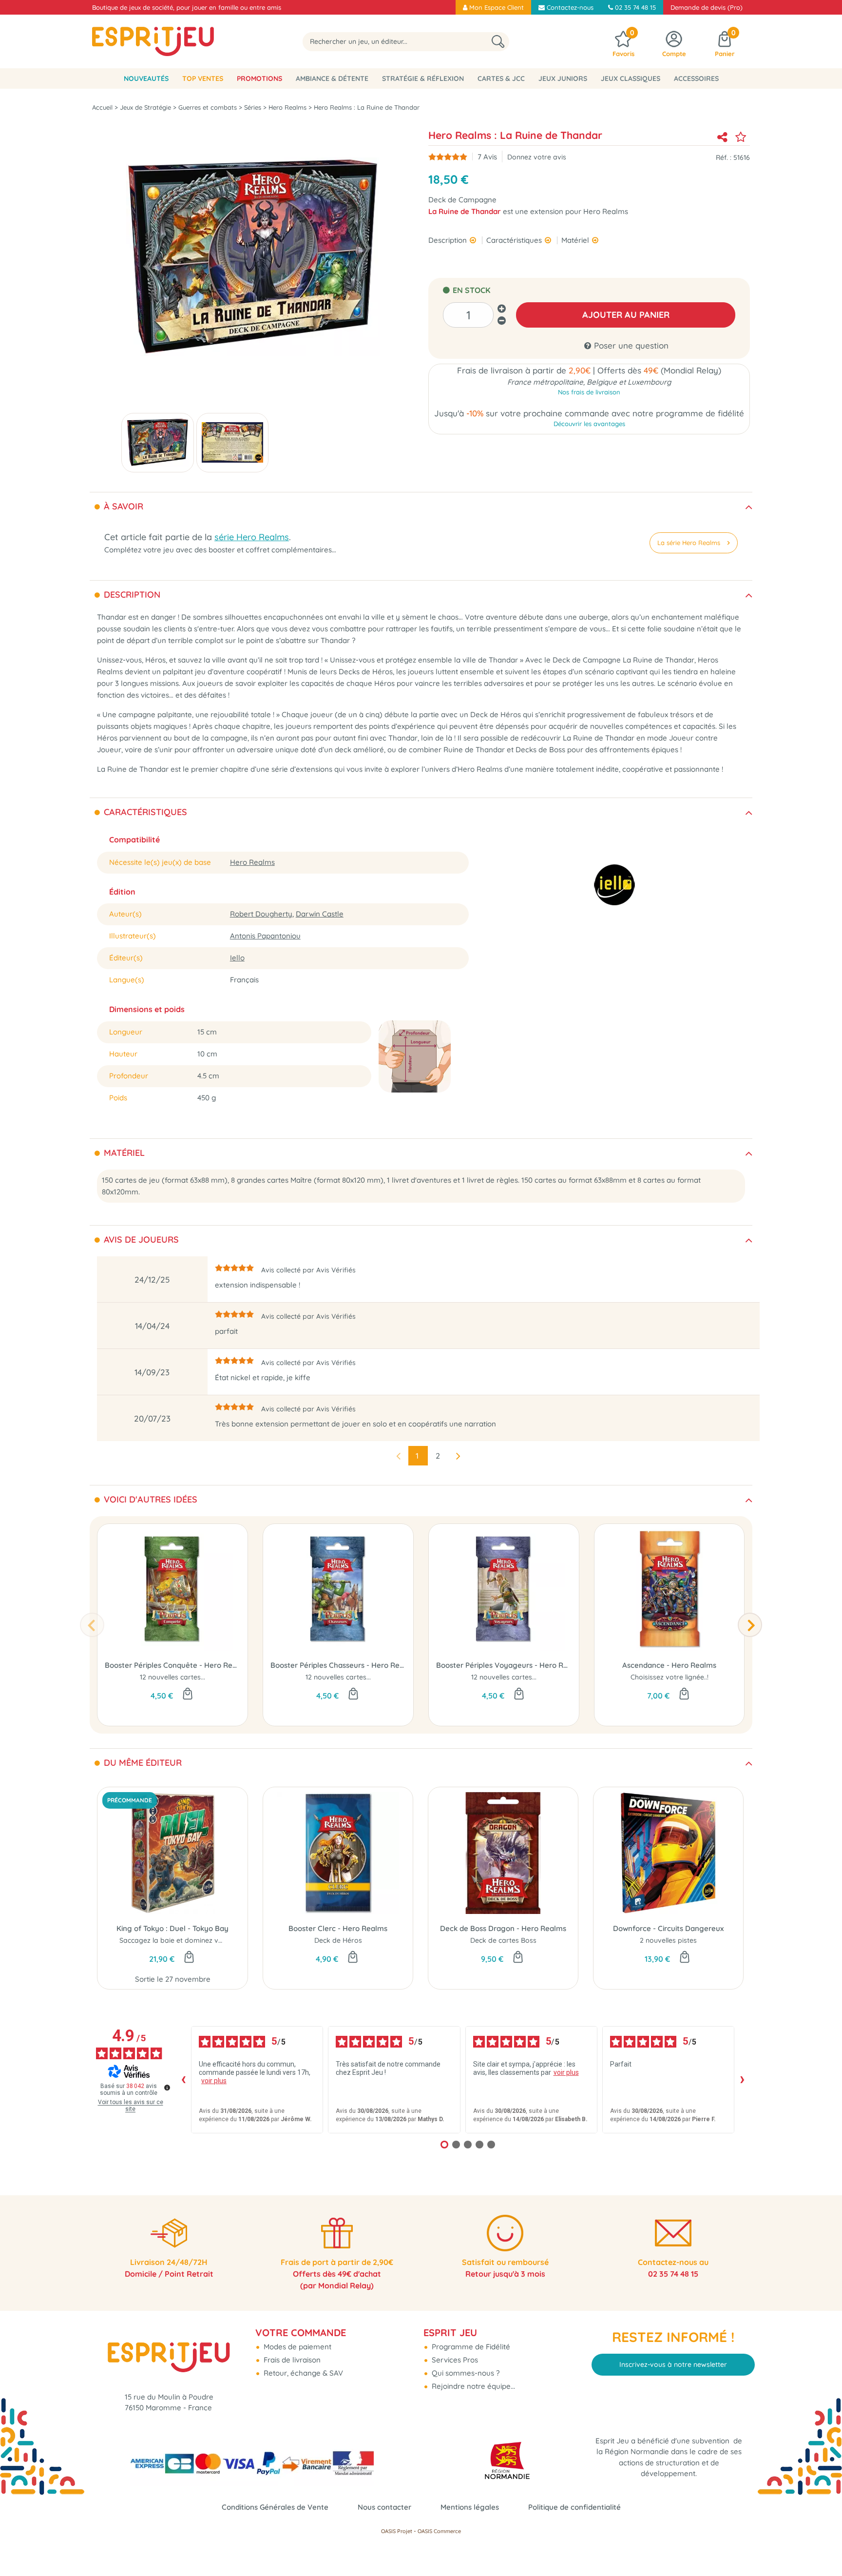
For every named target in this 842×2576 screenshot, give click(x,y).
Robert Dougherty (261, 914)
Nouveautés (146, 78)
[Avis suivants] (742, 2080)
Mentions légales (470, 2507)
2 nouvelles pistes (668, 1940)
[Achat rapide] (188, 1695)
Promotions (259, 78)
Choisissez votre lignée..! (670, 1677)
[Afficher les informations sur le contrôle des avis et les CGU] (167, 2088)
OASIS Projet (397, 2531)
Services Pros (454, 2360)
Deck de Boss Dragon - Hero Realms (503, 1928)
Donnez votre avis (537, 157)
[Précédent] (92, 1625)
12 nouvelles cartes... (172, 1677)
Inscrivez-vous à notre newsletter (673, 2364)
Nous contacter (384, 2507)
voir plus (214, 2081)
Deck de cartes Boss (503, 1940)
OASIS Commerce (439, 2531)
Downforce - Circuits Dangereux (668, 1928)
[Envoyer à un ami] (722, 137)
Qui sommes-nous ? (465, 2373)
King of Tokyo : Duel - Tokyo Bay (172, 1928)
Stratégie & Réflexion (423, 78)
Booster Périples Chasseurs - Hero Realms (338, 1665)
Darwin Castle (320, 914)
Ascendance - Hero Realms (669, 1665)
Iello (237, 958)
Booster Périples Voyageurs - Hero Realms (504, 1665)
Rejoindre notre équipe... (472, 2386)
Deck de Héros (338, 1940)
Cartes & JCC (501, 78)
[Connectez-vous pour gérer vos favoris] (741, 137)
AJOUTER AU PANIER (626, 315)
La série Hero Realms (689, 543)
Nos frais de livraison (589, 392)
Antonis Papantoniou (265, 936)
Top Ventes (203, 78)
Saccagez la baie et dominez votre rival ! (185, 1940)
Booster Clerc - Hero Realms (338, 1928)
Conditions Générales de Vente (275, 2507)
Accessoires (696, 78)
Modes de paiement (297, 2347)
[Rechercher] (498, 42)
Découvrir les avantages (589, 424)
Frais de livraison (291, 2360)
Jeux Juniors (563, 78)
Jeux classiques (631, 78)
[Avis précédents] (183, 2080)
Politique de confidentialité (574, 2507)
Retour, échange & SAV (302, 2373)
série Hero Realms (252, 537)
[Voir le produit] (684, 1695)
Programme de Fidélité (470, 2347)
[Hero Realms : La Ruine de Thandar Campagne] (158, 443)
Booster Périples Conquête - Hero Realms (172, 1665)
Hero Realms (252, 862)
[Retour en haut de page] (823, 2547)
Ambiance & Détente (332, 78)
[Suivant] (750, 1625)
